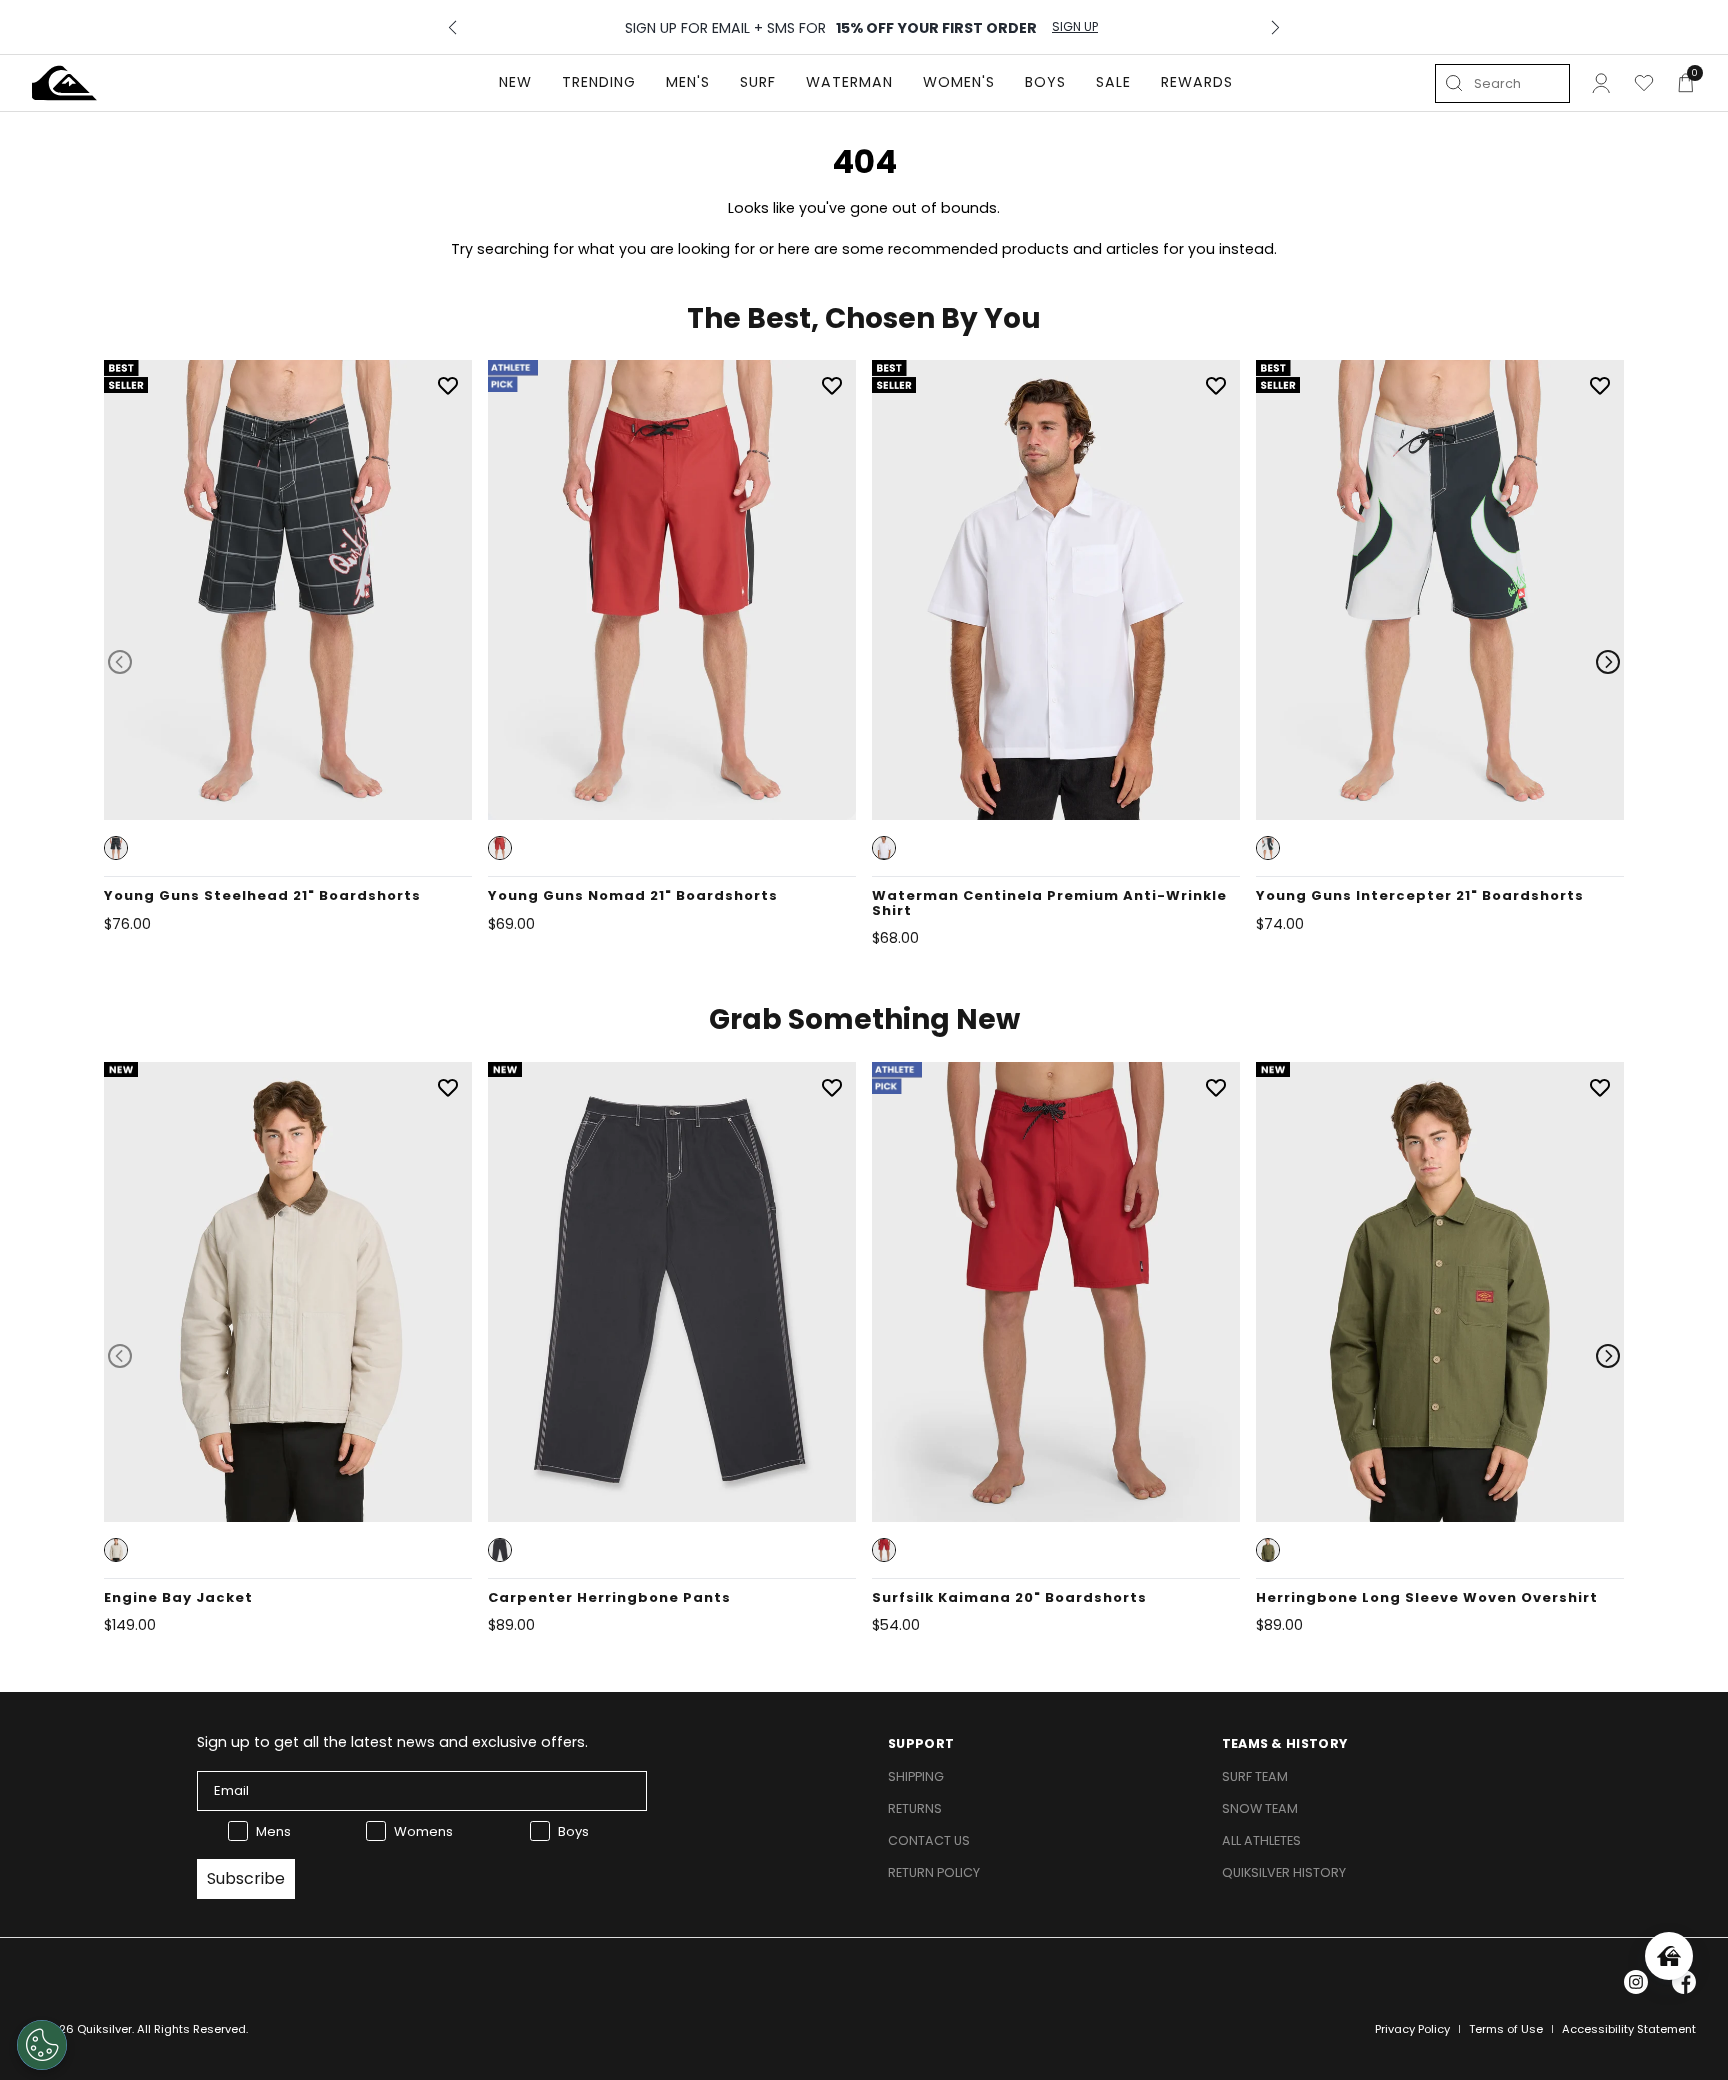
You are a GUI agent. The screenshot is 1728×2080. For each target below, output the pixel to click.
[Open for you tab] (1669, 1956)
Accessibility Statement (1629, 2029)
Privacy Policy (1412, 2029)
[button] (116, 848)
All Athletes (1261, 1840)
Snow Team (1260, 1808)
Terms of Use (1506, 2029)
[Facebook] (1684, 1982)
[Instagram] (1636, 1982)
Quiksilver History (1284, 1872)
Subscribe (246, 1878)
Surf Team (1255, 1776)
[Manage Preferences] (42, 2045)
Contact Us (929, 1840)
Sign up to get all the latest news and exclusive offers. (392, 1742)
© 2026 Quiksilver (82, 2029)
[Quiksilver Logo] (64, 83)
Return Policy (934, 1872)
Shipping (916, 1776)
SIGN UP (1075, 27)
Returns (915, 1808)
